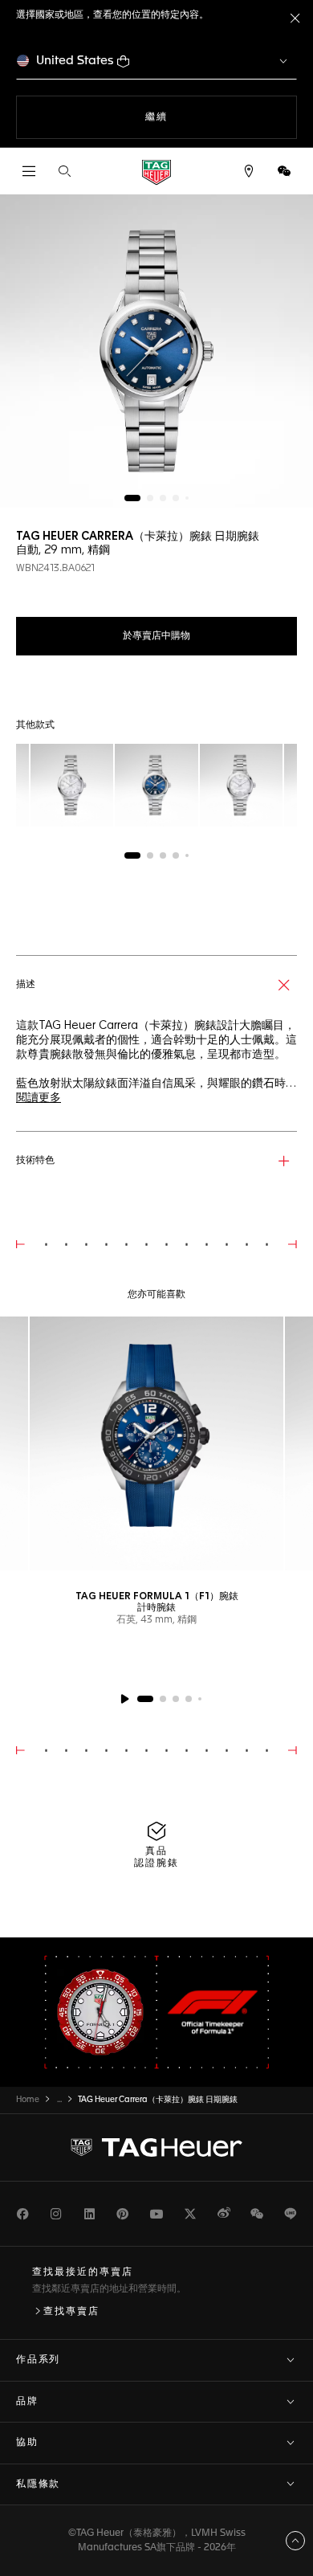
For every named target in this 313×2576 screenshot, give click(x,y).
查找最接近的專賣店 (83, 2272)
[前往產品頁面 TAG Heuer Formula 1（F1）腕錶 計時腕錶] (156, 1443)
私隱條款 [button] (38, 2484)
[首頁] (156, 171)
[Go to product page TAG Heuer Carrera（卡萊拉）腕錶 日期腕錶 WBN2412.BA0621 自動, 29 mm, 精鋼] (241, 785)
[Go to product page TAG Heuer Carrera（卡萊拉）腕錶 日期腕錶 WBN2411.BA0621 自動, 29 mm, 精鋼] (156, 785)
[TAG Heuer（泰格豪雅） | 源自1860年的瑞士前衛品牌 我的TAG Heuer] (156, 2147)
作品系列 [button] (38, 2360)
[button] (284, 171)
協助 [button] (27, 2443)
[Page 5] (187, 498)
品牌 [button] (27, 2402)
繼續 (178, 117)
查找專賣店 (71, 2312)
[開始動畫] (124, 1699)
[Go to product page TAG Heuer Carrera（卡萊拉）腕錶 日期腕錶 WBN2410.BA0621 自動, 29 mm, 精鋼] (72, 785)
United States (75, 61)
